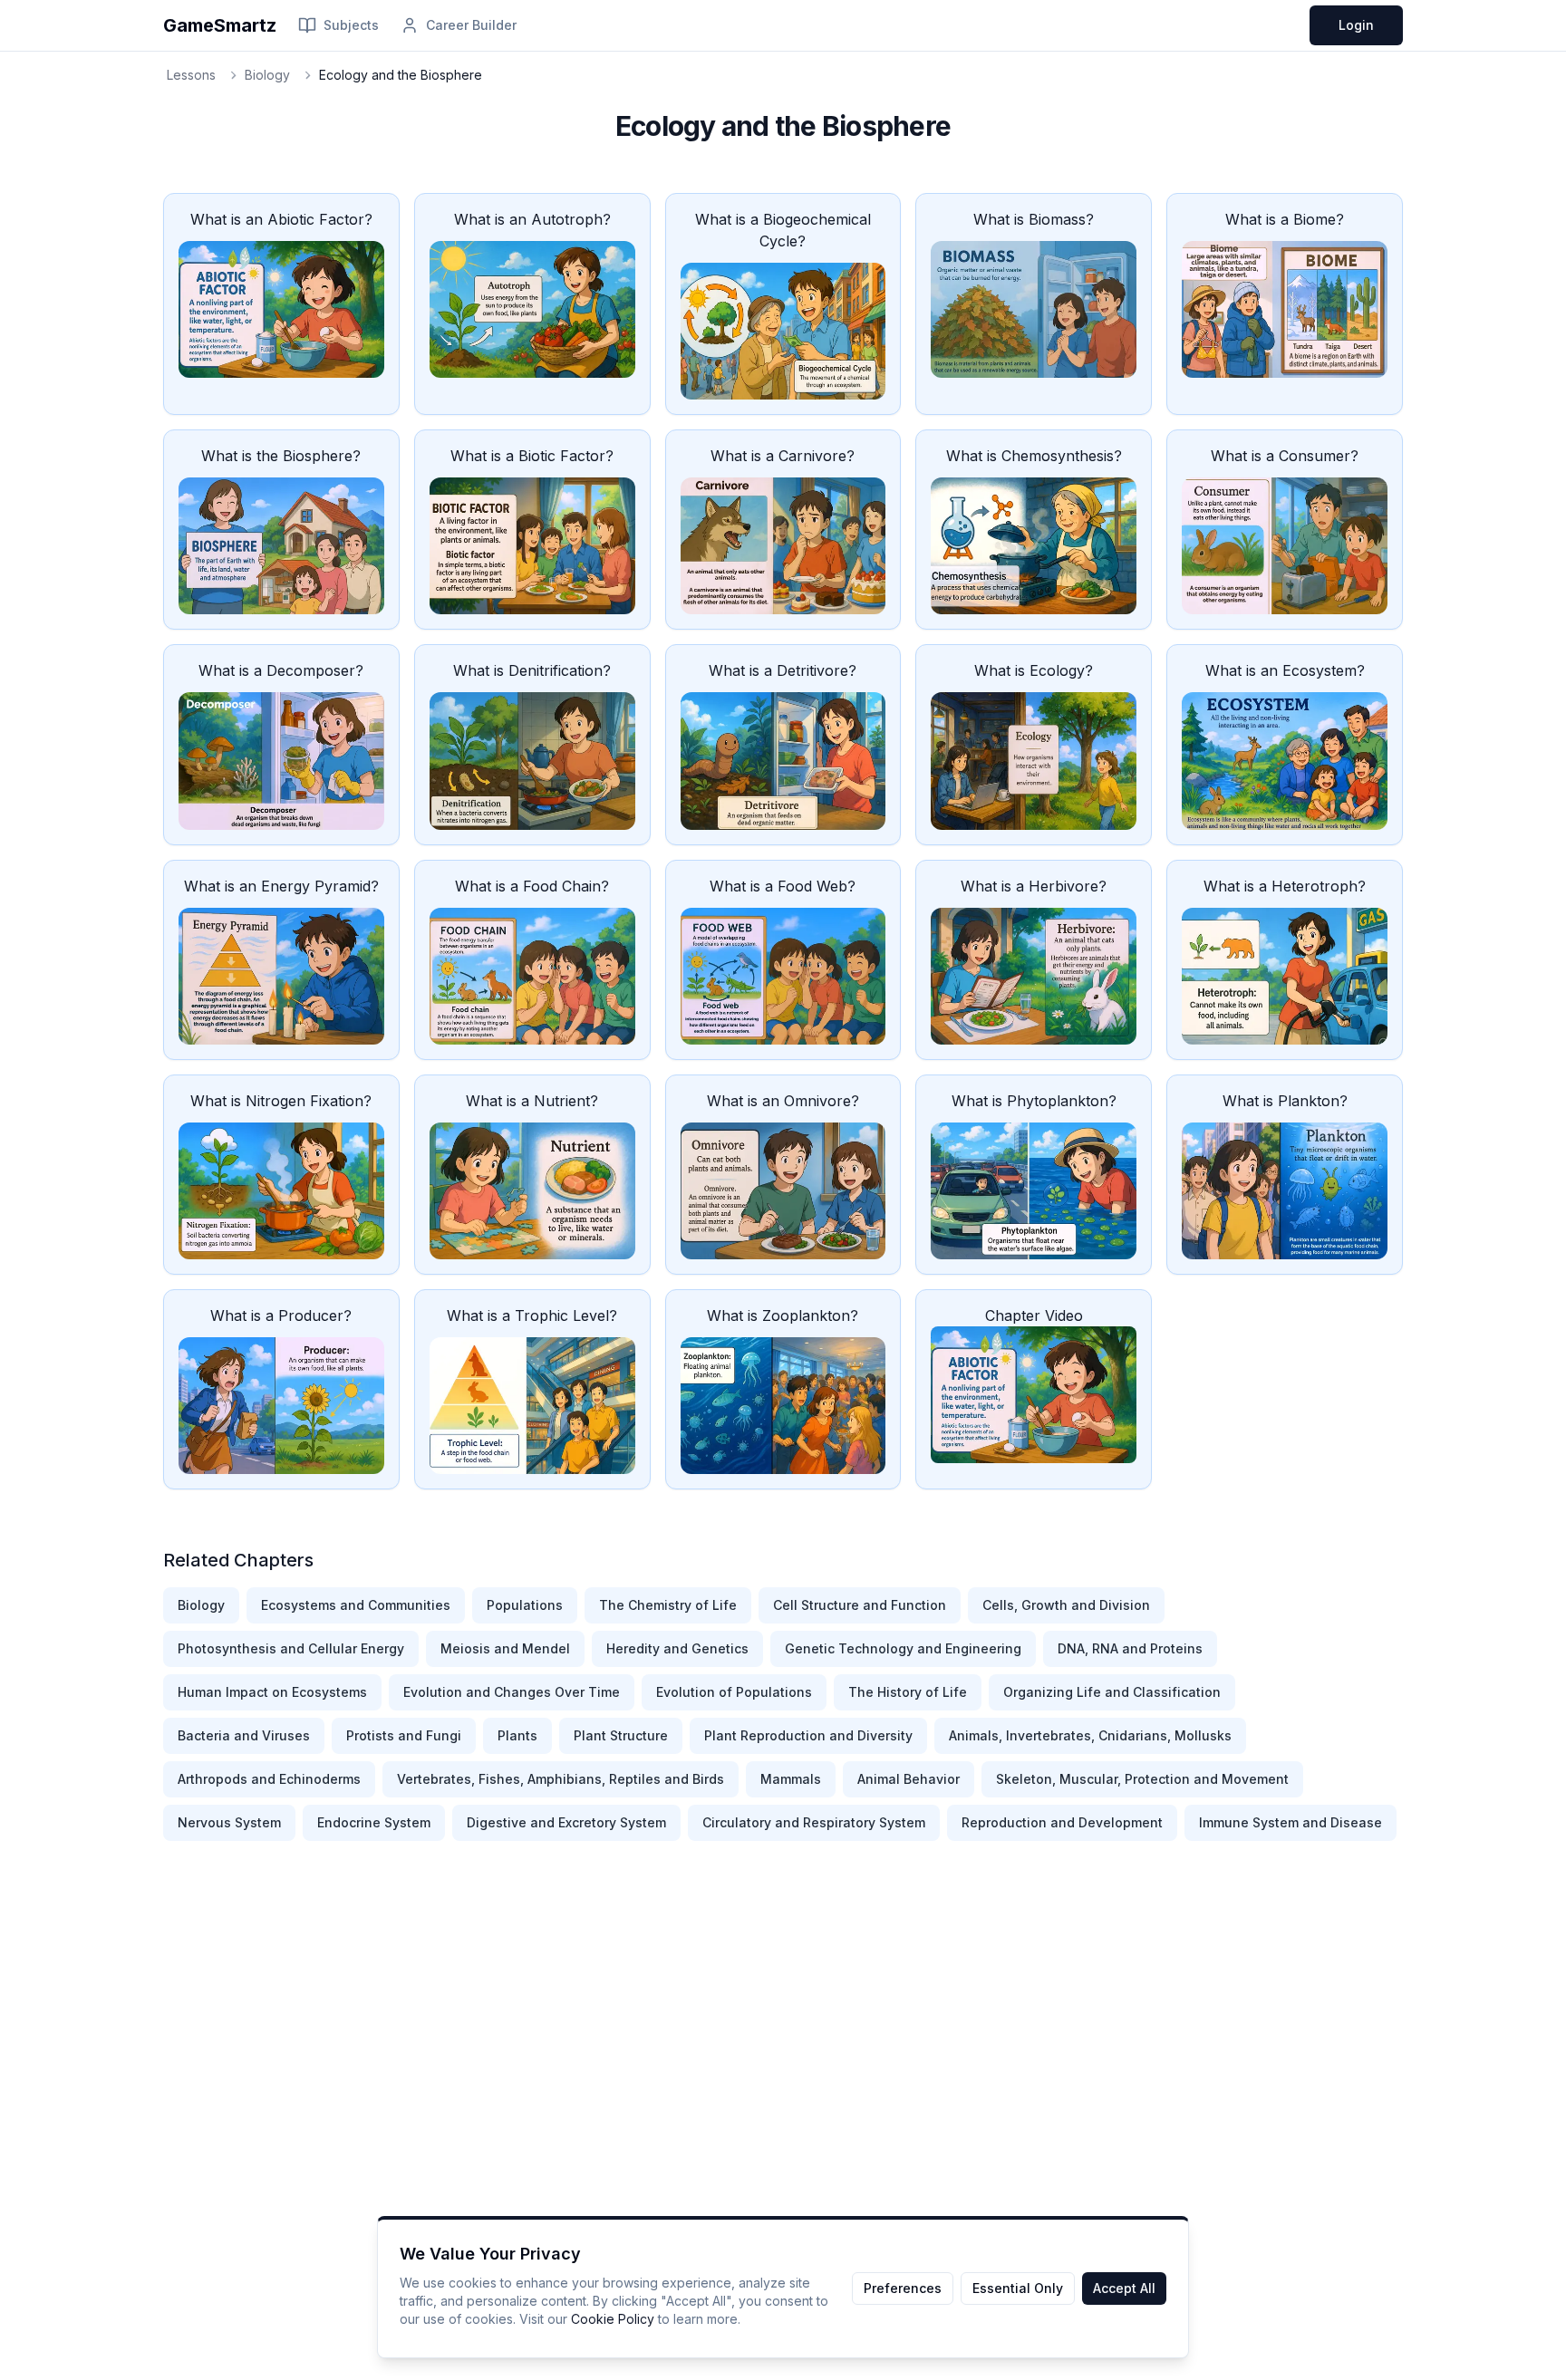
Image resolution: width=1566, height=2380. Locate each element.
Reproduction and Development (1062, 1822)
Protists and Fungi (404, 1735)
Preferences (903, 2288)
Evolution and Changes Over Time (512, 1692)
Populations (525, 1605)
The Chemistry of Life (668, 1605)
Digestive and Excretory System (566, 1822)
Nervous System (229, 1822)
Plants (517, 1735)
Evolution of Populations (734, 1692)
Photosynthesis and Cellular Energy (291, 1648)
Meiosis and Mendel (505, 1648)
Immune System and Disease (1290, 1822)
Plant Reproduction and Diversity (808, 1735)
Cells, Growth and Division (1066, 1605)
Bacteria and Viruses (244, 1735)
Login (1356, 25)
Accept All (1124, 2288)
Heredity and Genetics (677, 1648)
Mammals (791, 1779)
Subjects (351, 25)
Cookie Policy (613, 2319)
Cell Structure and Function (860, 1605)
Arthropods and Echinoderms (269, 1779)
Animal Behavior (909, 1779)
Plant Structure (621, 1735)
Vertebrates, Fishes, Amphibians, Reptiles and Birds (561, 1779)
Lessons (191, 75)
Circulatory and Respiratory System (814, 1822)
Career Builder (471, 25)
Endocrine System (374, 1822)
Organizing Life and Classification (1112, 1692)
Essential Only (1018, 2288)
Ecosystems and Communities (356, 1605)
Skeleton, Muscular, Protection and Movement (1142, 1779)
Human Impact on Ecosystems (272, 1692)
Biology (267, 75)
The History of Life (908, 1692)
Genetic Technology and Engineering (903, 1648)
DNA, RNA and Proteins (1130, 1648)
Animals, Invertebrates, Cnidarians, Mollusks (1090, 1735)
